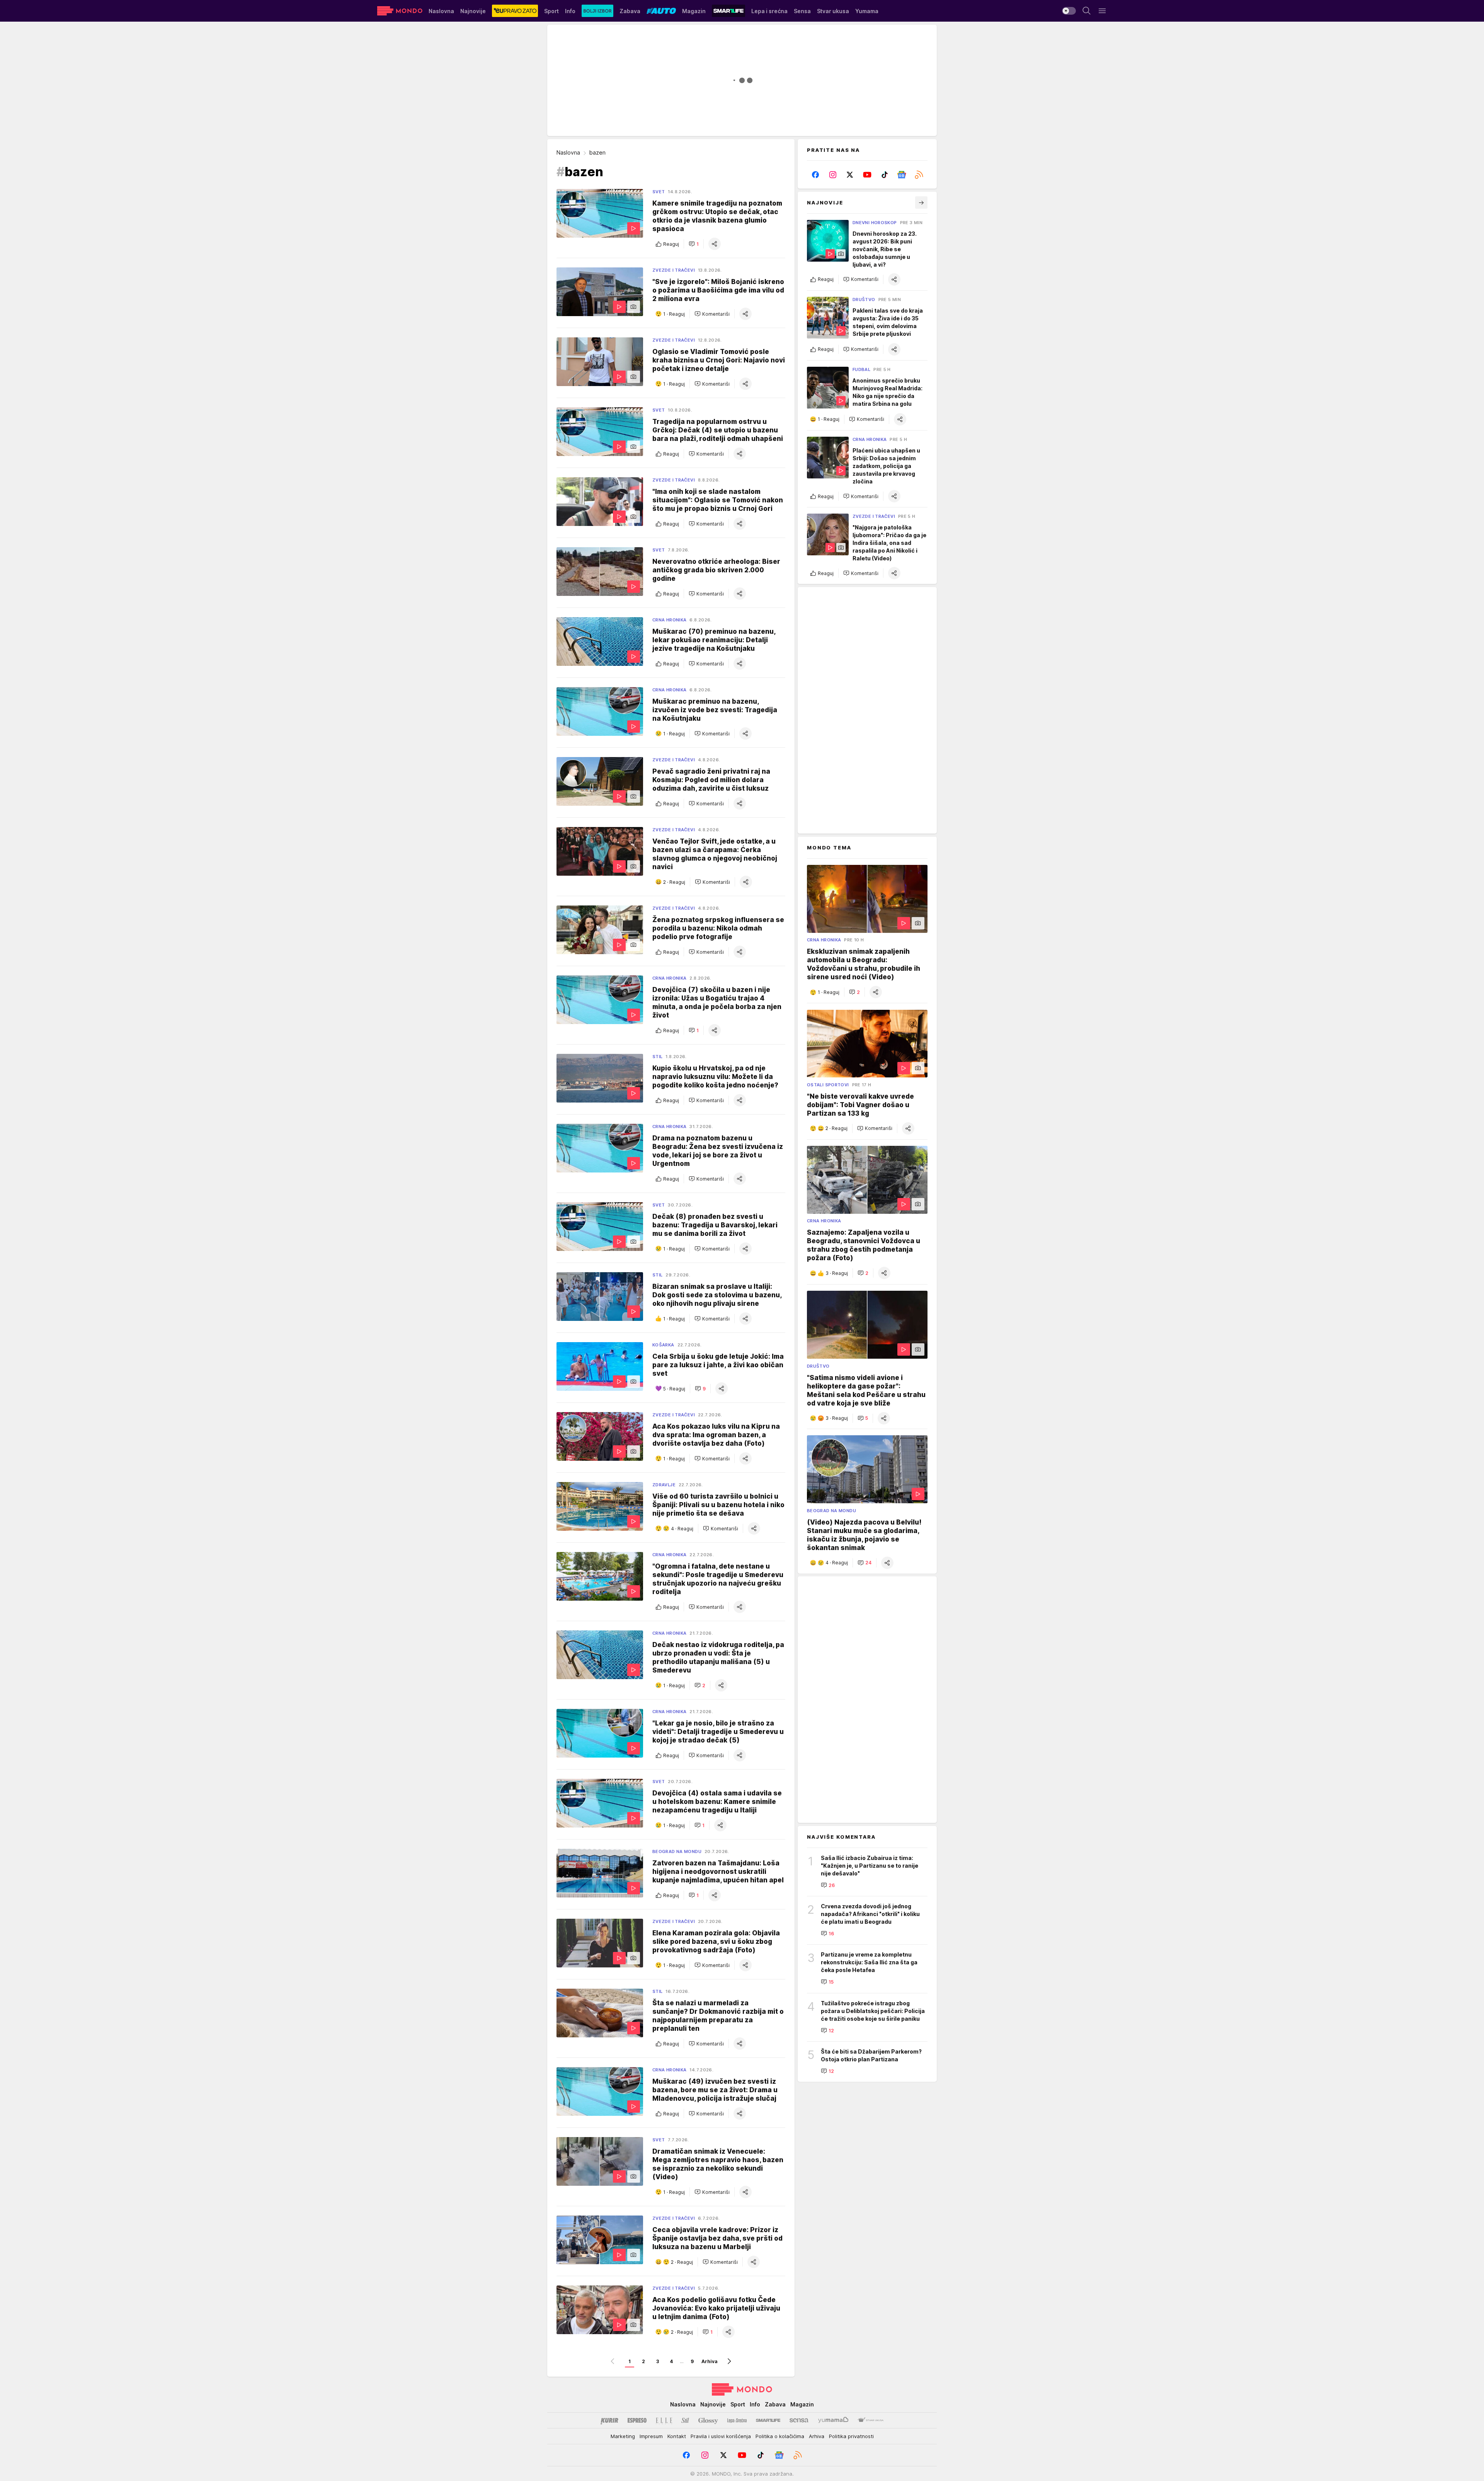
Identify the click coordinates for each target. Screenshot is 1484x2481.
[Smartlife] (768, 2420)
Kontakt (677, 2436)
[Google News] (902, 175)
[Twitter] (850, 175)
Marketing (623, 2436)
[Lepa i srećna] (737, 2420)
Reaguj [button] (671, 244)
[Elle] (664, 2420)
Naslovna (568, 152)
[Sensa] (799, 2420)
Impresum (651, 2436)
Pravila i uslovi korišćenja (721, 2436)
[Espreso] (637, 2420)
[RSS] (919, 175)
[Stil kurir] (685, 2420)
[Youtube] (867, 175)
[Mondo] (400, 11)
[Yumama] (833, 2420)
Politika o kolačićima (780, 2436)
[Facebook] (816, 175)
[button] (694, 244)
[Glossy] (708, 2420)
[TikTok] (884, 175)
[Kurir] (609, 2420)
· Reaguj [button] (674, 314)
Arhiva (710, 2361)
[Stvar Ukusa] (870, 2420)
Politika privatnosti (851, 2436)
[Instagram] (833, 175)
